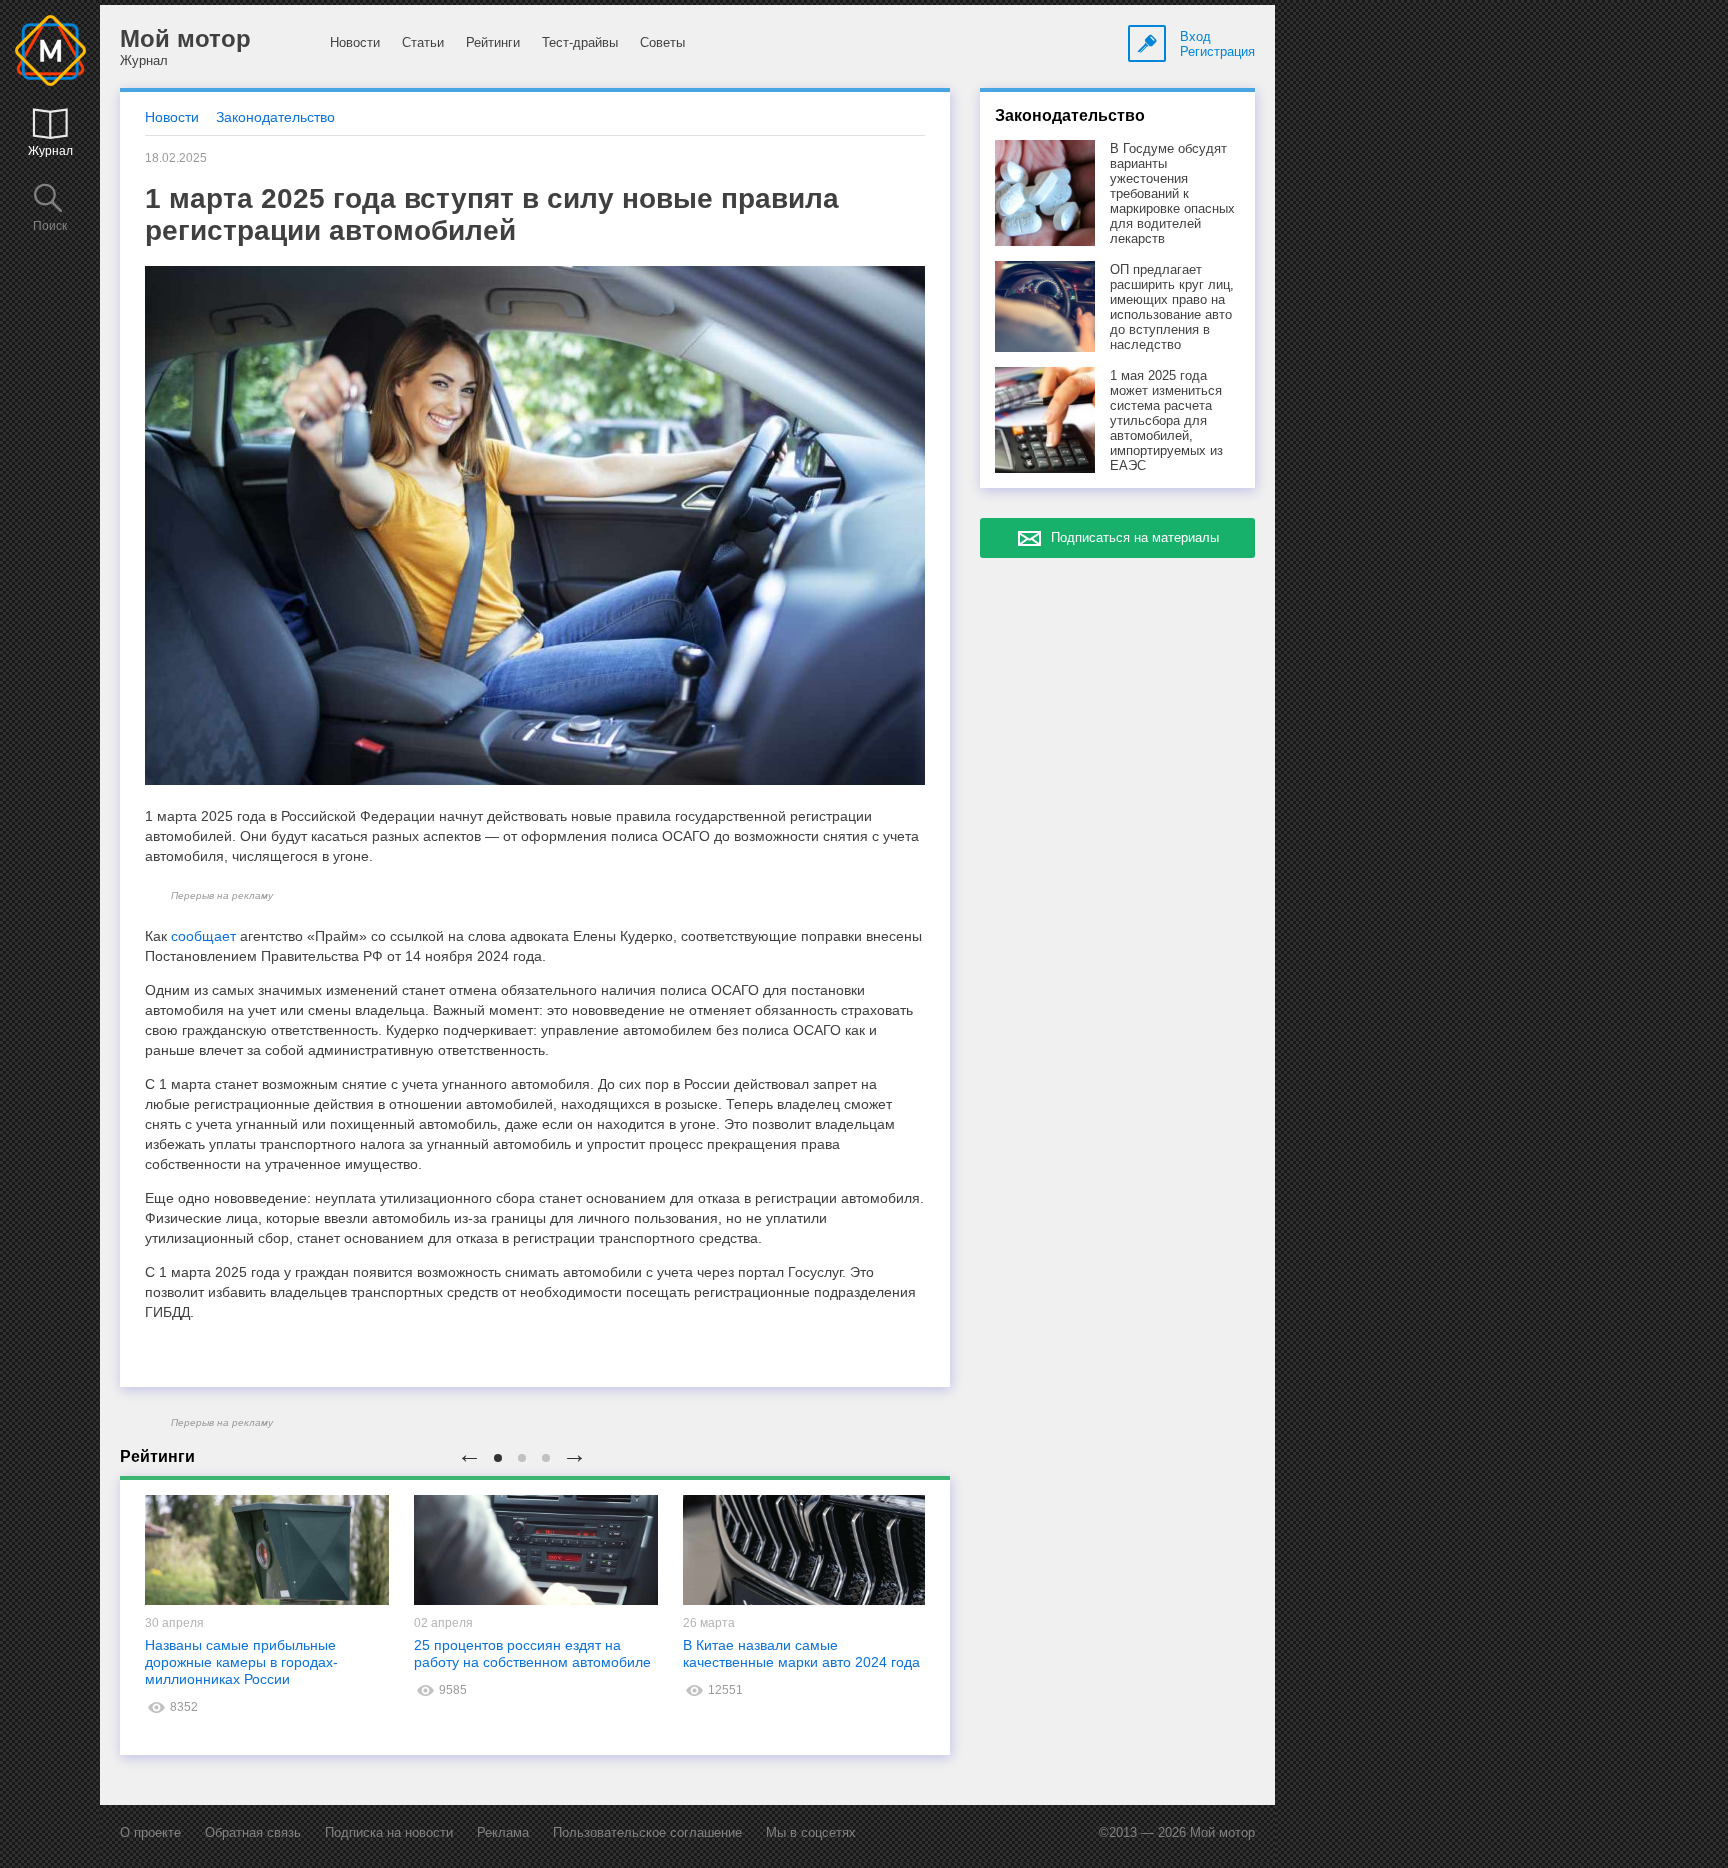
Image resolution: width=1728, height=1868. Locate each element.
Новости (355, 42)
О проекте (150, 1832)
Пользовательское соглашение (647, 1832)
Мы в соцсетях (811, 1832)
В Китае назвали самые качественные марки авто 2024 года (801, 1653)
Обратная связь (253, 1832)
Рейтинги (493, 42)
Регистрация (1217, 51)
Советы (662, 42)
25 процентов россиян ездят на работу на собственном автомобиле (532, 1653)
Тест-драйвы (580, 42)
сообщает (203, 936)
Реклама (503, 1832)
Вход (1195, 36)
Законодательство (275, 117)
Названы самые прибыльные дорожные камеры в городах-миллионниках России (241, 1662)
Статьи (423, 42)
